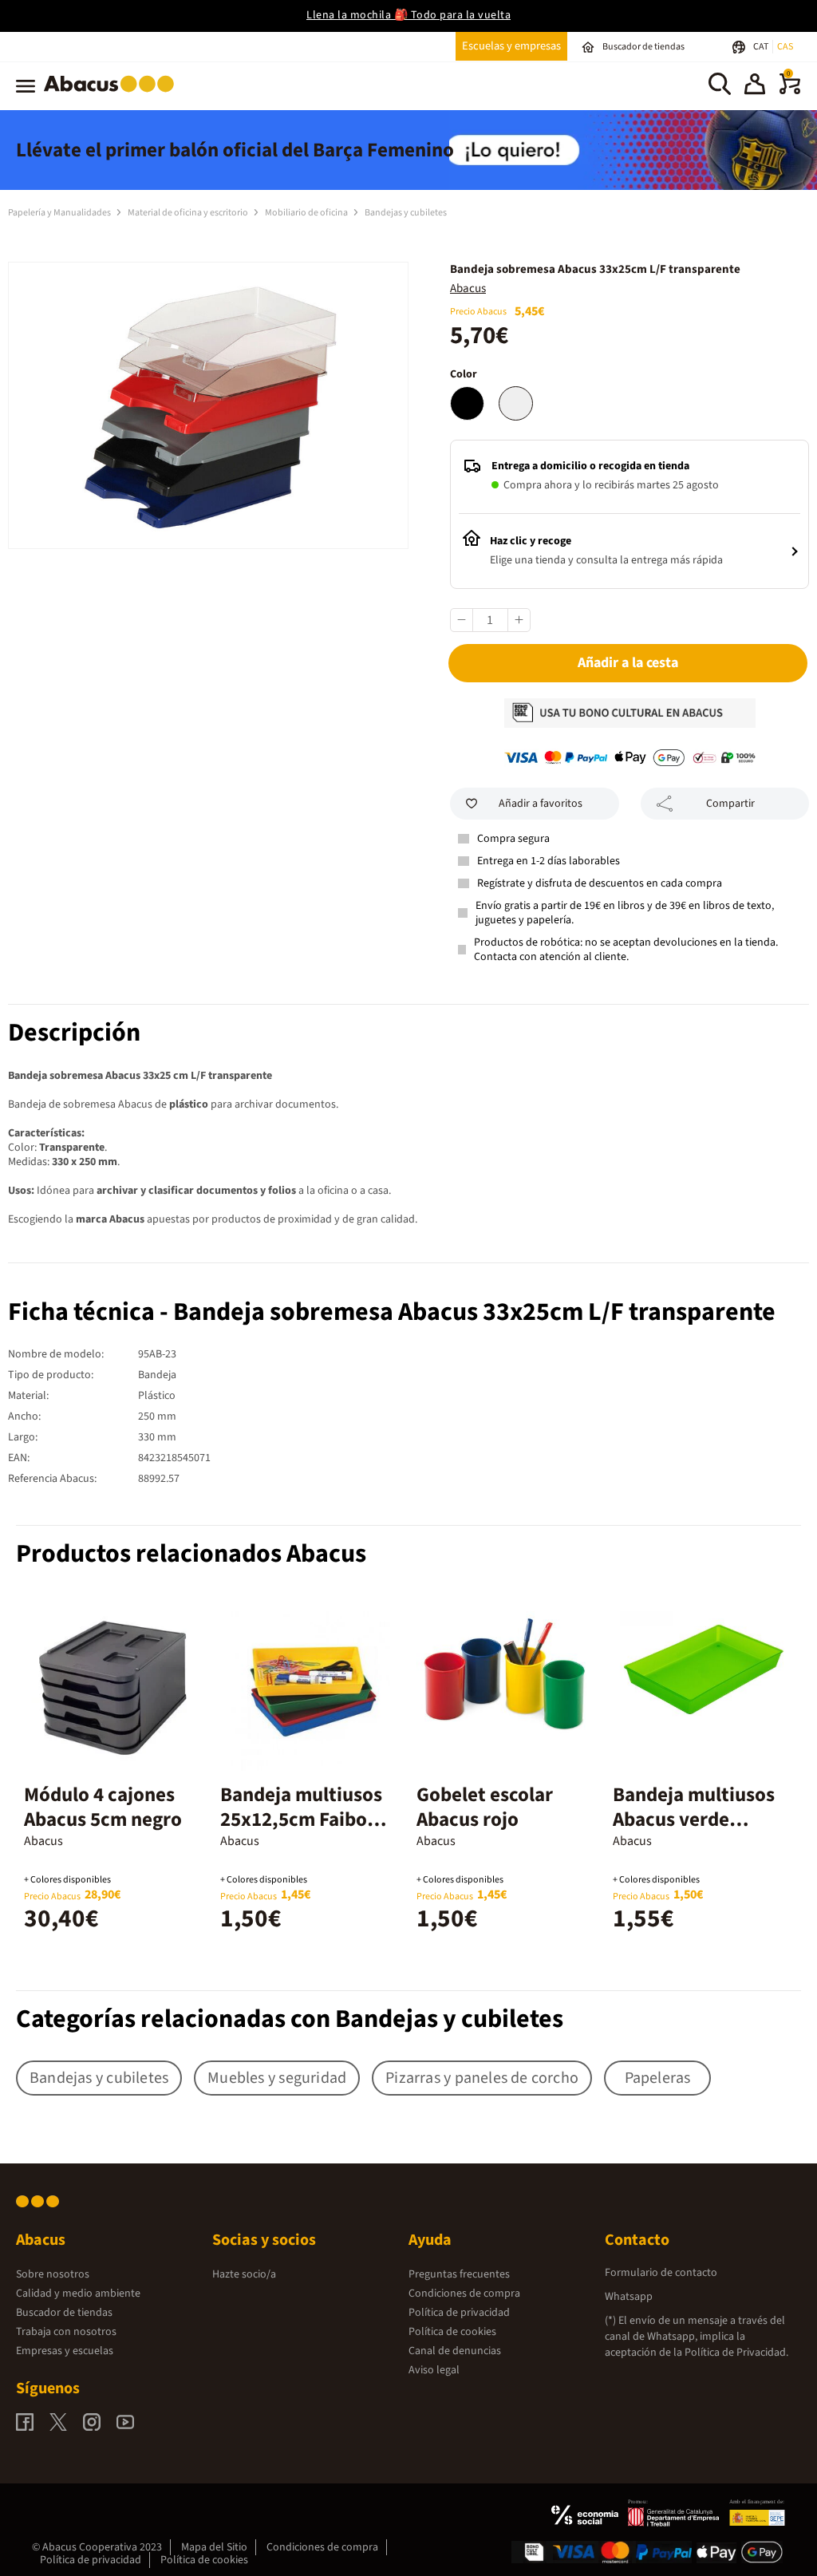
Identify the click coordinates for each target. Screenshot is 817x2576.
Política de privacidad (459, 2313)
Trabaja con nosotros (66, 2332)
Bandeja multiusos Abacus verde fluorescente (694, 1819)
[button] (755, 86)
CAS (785, 47)
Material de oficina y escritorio (189, 213)
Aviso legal (434, 2370)
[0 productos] (790, 91)
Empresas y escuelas (65, 2351)
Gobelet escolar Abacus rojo (485, 1807)
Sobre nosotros (53, 2274)
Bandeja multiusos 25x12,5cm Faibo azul (301, 1819)
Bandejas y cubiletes (406, 213)
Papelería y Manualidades (60, 213)
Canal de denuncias (455, 2351)
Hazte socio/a (244, 2274)
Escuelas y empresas (511, 46)
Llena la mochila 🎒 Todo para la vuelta (408, 15)
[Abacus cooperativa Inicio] (113, 95)
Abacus (468, 288)
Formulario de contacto (661, 2273)
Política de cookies (452, 2332)
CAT (762, 47)
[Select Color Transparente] (516, 403)
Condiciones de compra (464, 2294)
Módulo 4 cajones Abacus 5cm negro (103, 1807)
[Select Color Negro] (467, 403)
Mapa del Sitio (214, 2547)
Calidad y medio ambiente (78, 2294)
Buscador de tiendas (64, 2313)
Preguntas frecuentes (459, 2274)
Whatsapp (629, 2297)
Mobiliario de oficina (307, 213)
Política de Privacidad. (736, 2353)
